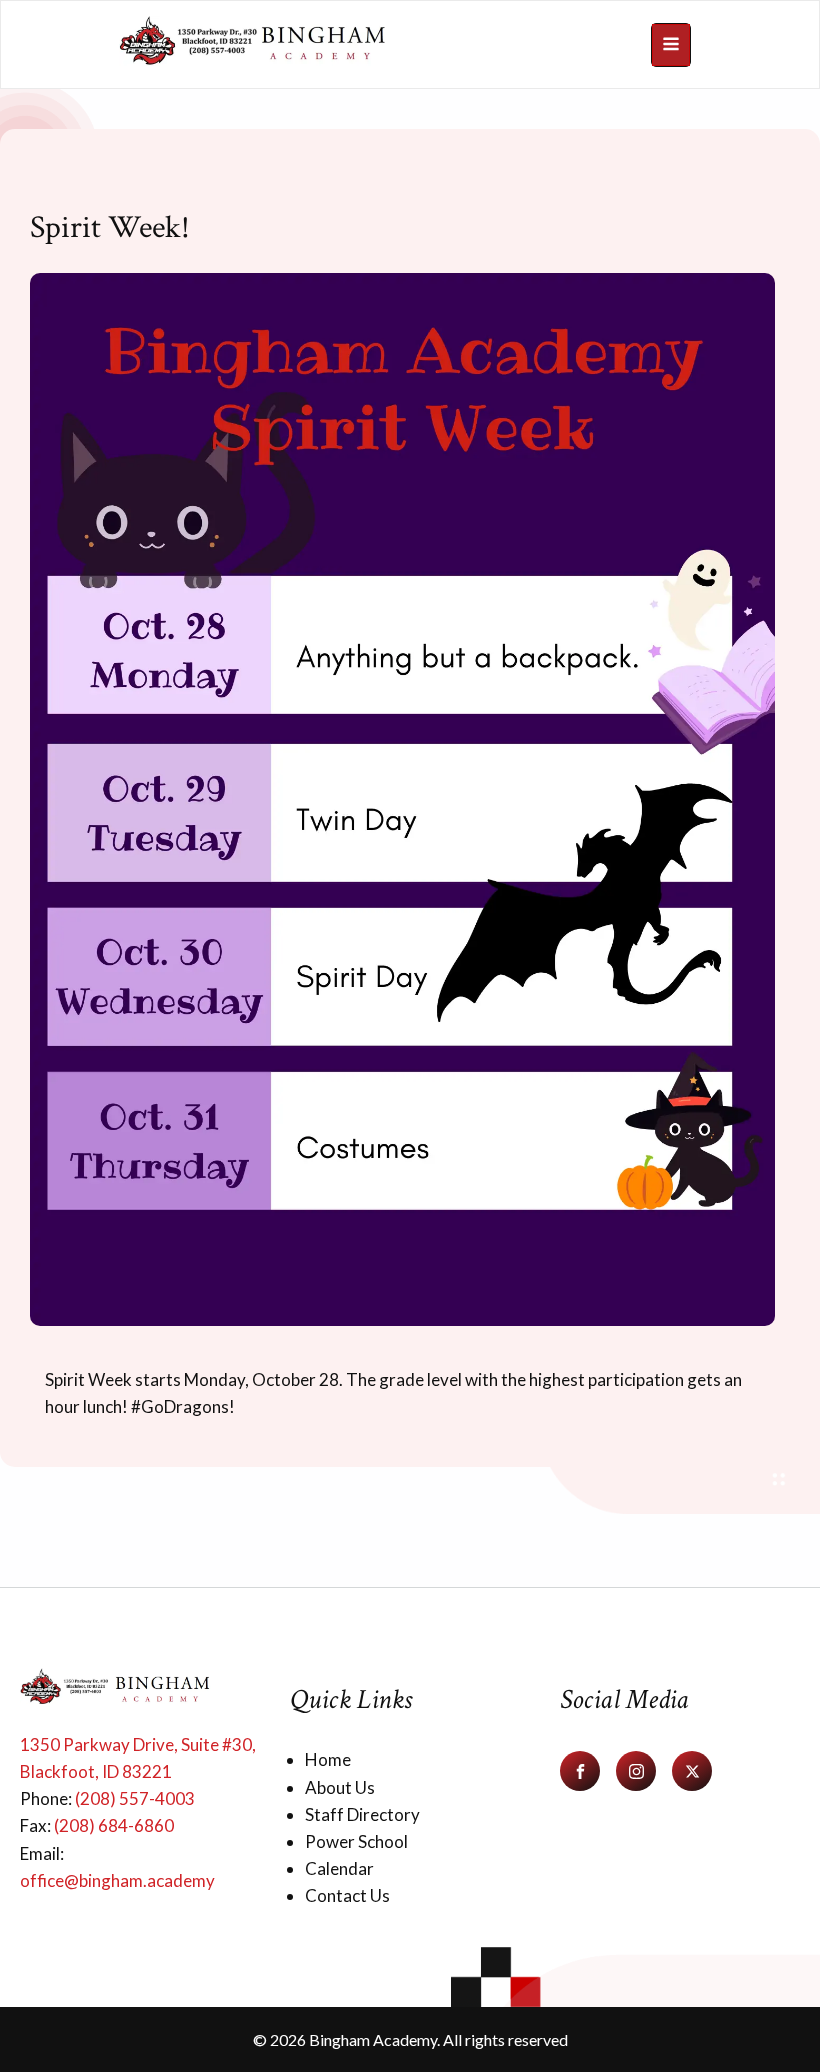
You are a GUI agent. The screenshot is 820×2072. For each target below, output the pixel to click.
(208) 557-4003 (135, 1798)
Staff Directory (362, 1814)
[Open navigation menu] (671, 45)
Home (328, 1759)
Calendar (339, 1868)
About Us (340, 1787)
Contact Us (347, 1895)
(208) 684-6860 (114, 1825)
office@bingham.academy (117, 1880)
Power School (356, 1841)
